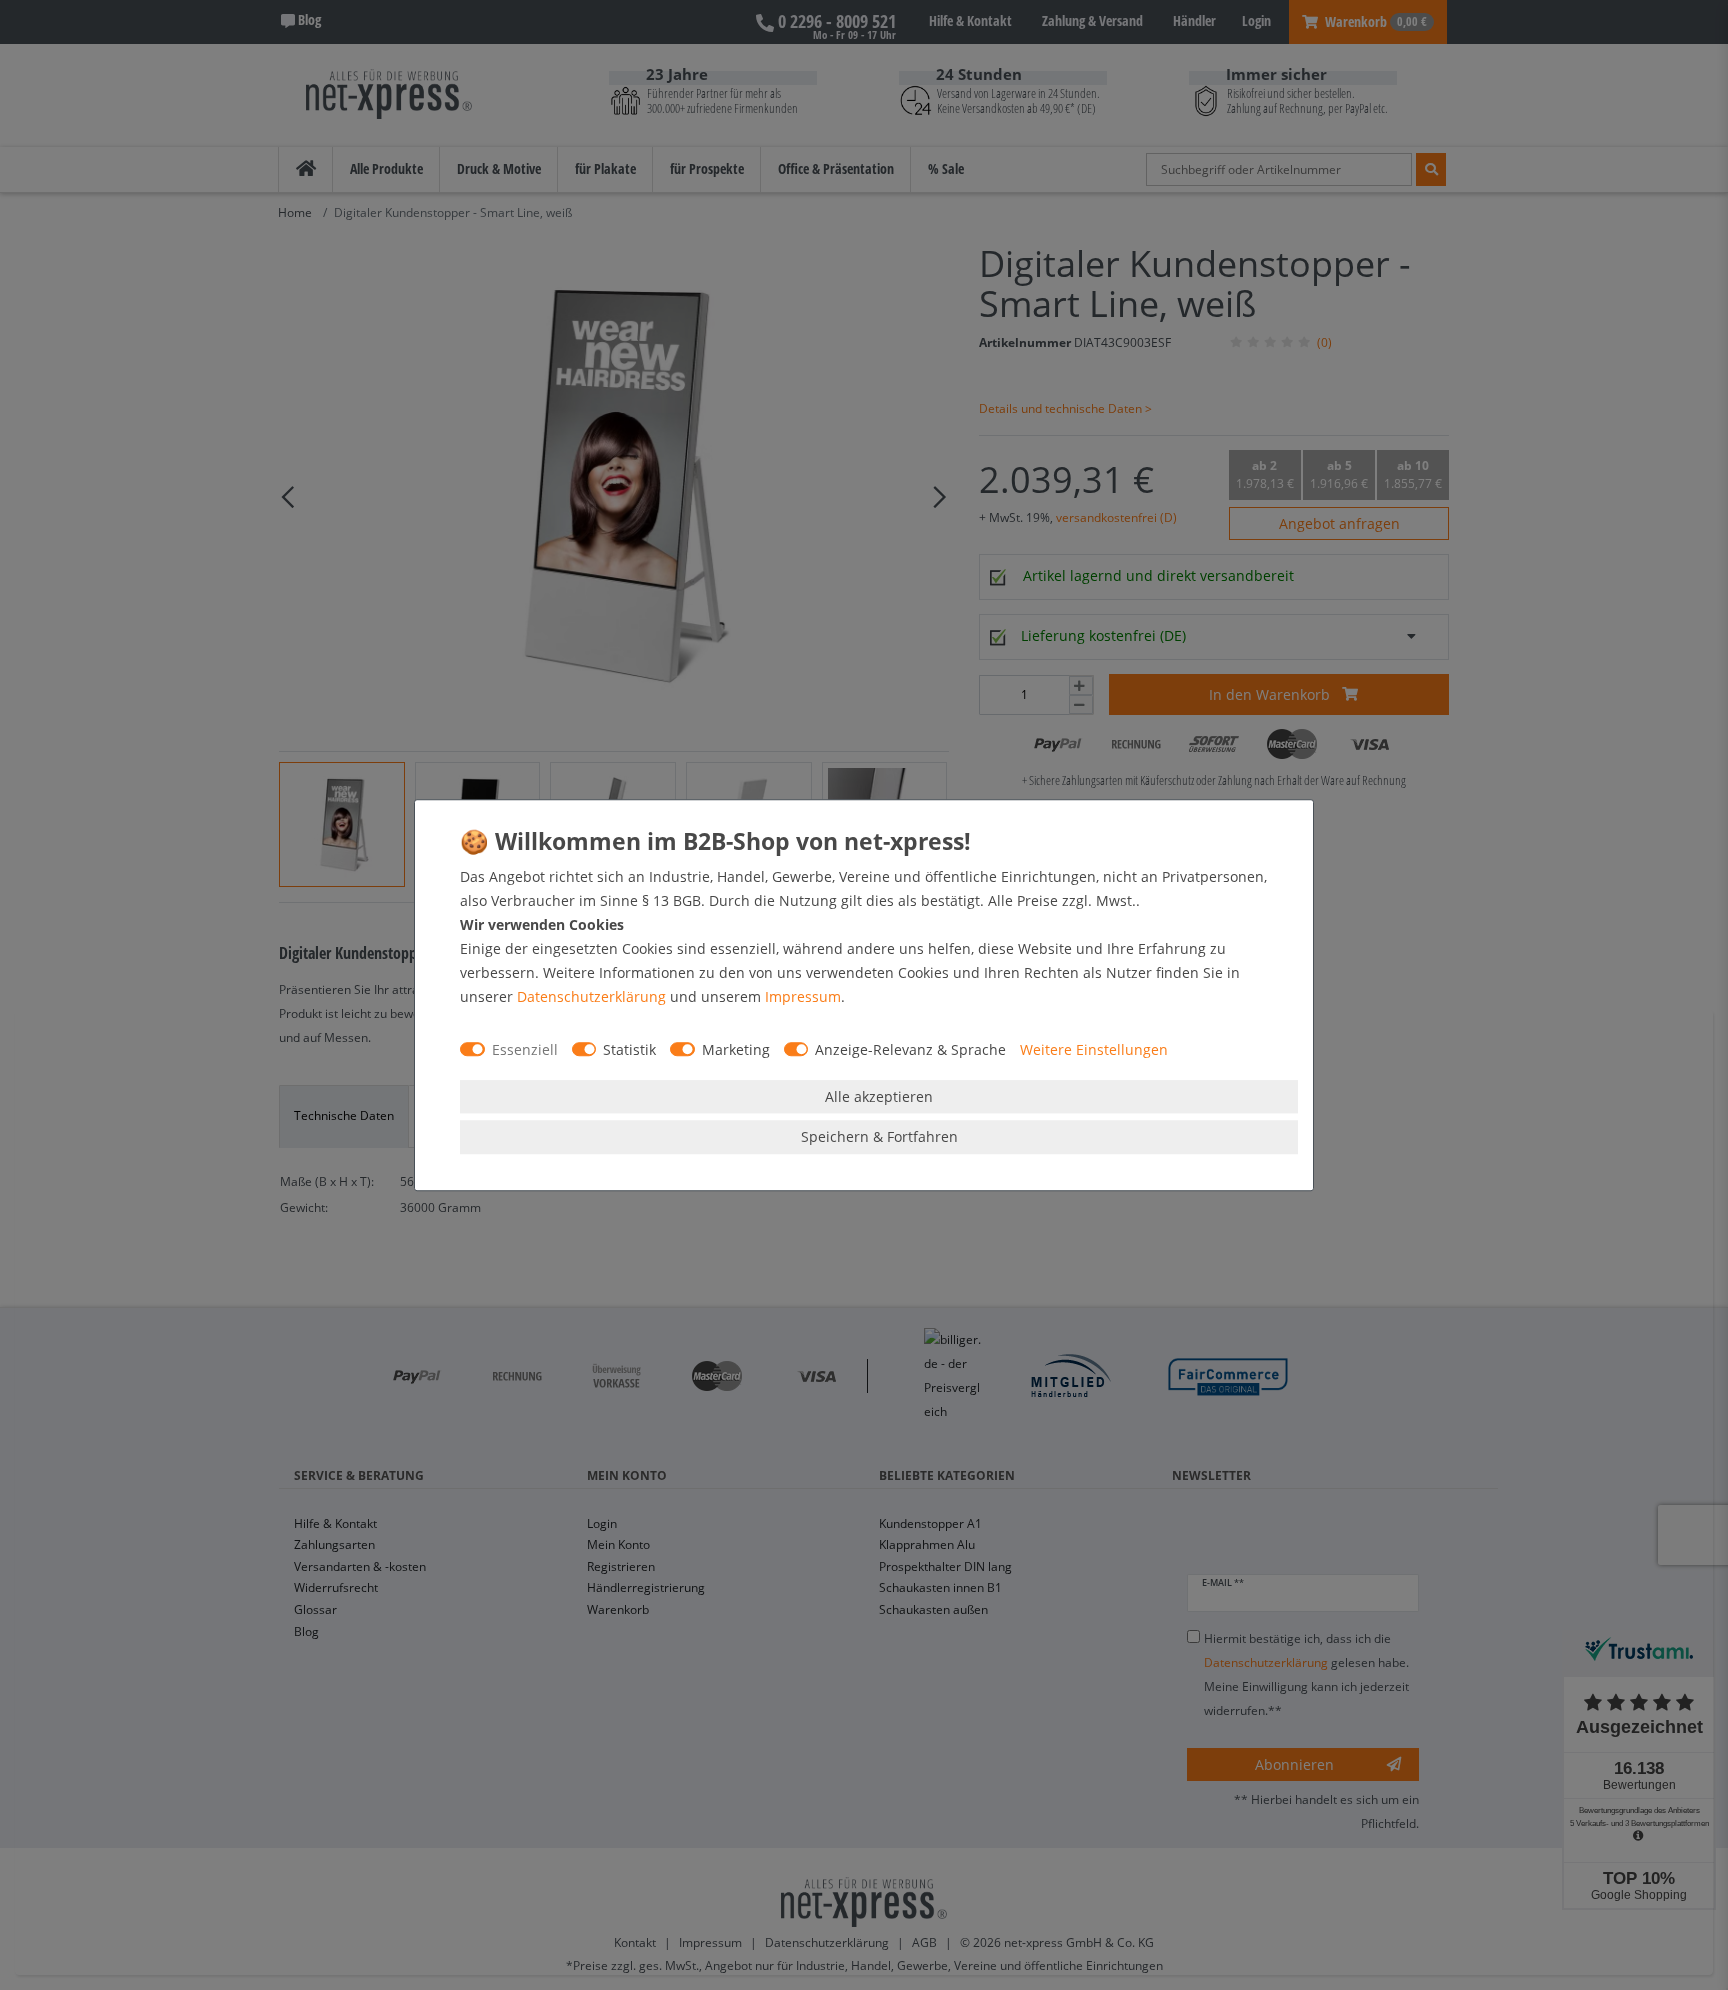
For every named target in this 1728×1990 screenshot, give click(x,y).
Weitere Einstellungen (1094, 1049)
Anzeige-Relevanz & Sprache (910, 1049)
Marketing (736, 1049)
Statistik (629, 1049)
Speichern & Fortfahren (879, 1136)
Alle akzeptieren (879, 1096)
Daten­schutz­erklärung (591, 996)
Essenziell (525, 1049)
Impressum (803, 996)
